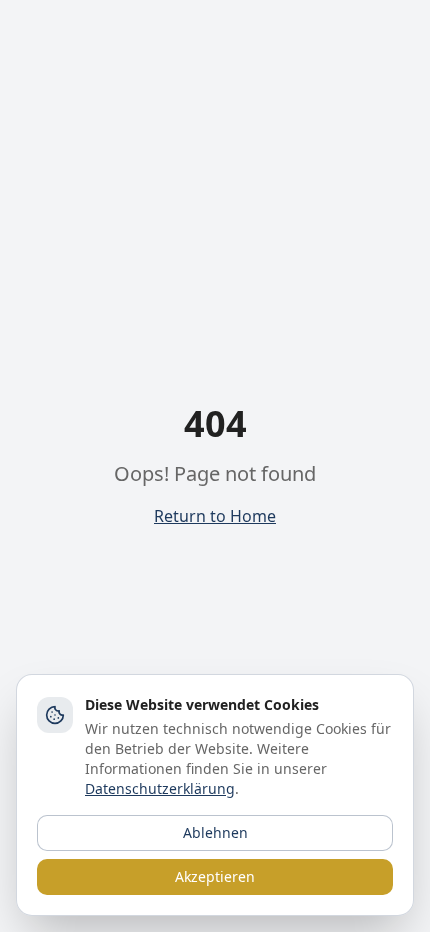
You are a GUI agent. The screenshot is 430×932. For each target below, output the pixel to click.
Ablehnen (215, 832)
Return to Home (215, 516)
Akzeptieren (215, 876)
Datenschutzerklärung (160, 788)
